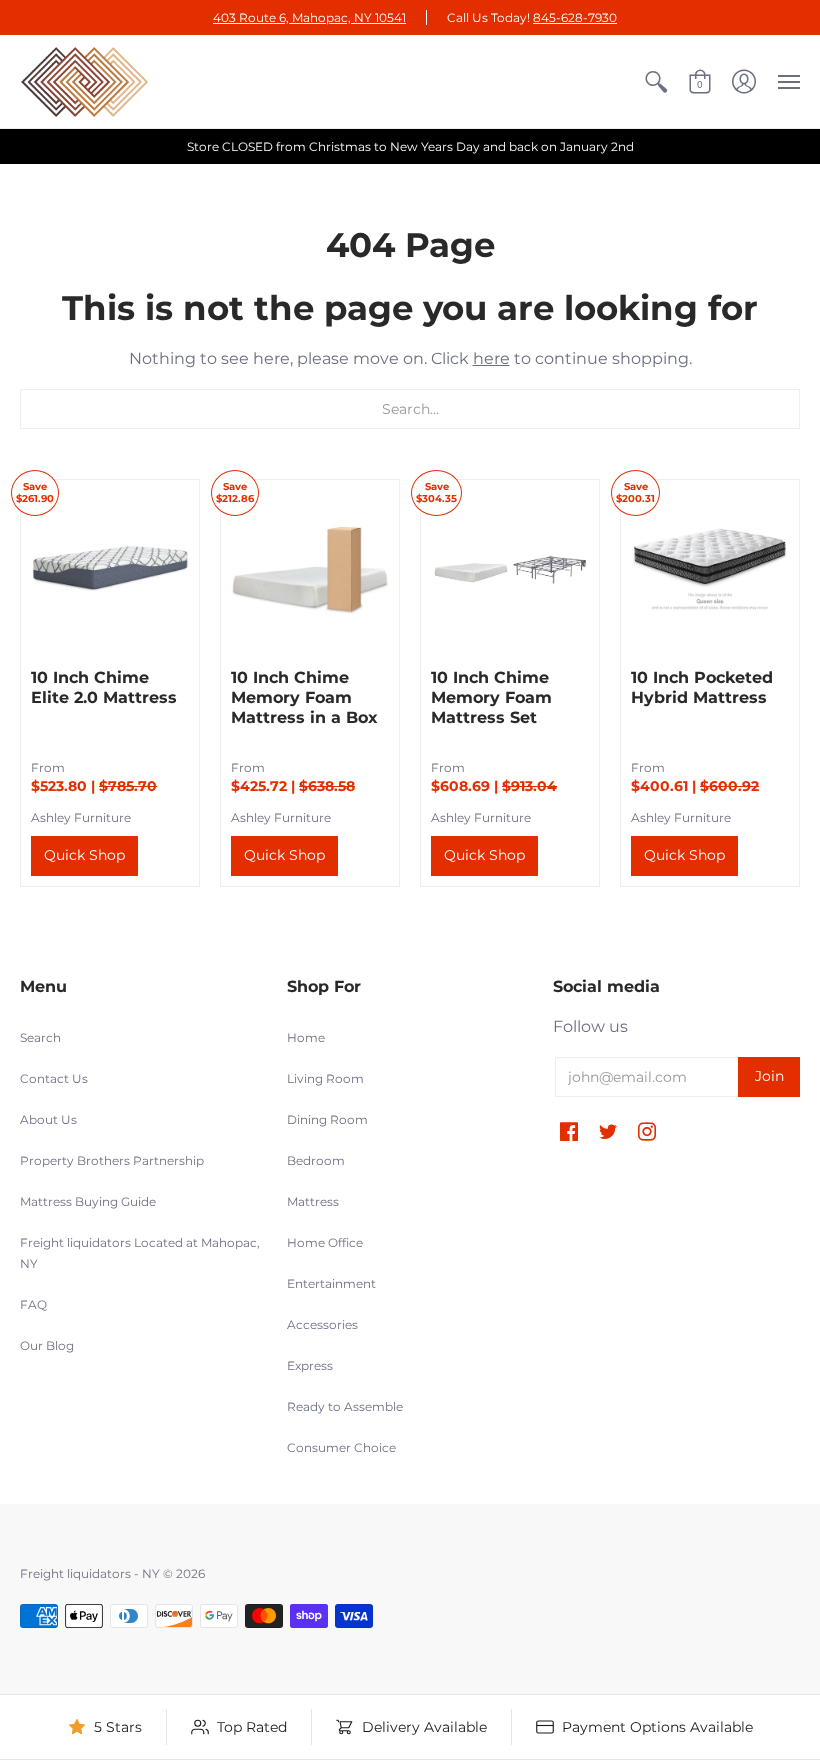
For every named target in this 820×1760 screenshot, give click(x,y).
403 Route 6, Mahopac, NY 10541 (309, 17)
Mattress (313, 1201)
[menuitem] (656, 81)
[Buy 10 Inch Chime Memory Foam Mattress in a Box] (310, 569)
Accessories (322, 1324)
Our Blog (47, 1345)
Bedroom (316, 1160)
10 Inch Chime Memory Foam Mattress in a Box (304, 697)
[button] (656, 81)
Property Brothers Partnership (112, 1160)
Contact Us (54, 1078)
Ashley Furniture (81, 817)
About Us (48, 1119)
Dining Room (327, 1119)
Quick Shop (84, 855)
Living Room (325, 1078)
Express (310, 1365)
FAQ (33, 1304)
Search (40, 1037)
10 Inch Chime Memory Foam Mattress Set (491, 697)
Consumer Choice (341, 1447)
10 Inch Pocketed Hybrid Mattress (702, 687)
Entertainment (331, 1283)
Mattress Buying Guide (88, 1201)
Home (306, 1037)
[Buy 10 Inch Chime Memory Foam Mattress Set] (510, 569)
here (491, 358)
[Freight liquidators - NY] (85, 81)
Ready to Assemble (345, 1406)
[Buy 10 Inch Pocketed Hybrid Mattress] (710, 569)
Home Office (325, 1242)
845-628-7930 (575, 17)
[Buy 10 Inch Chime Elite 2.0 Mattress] (110, 569)
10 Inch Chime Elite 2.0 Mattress (104, 687)
